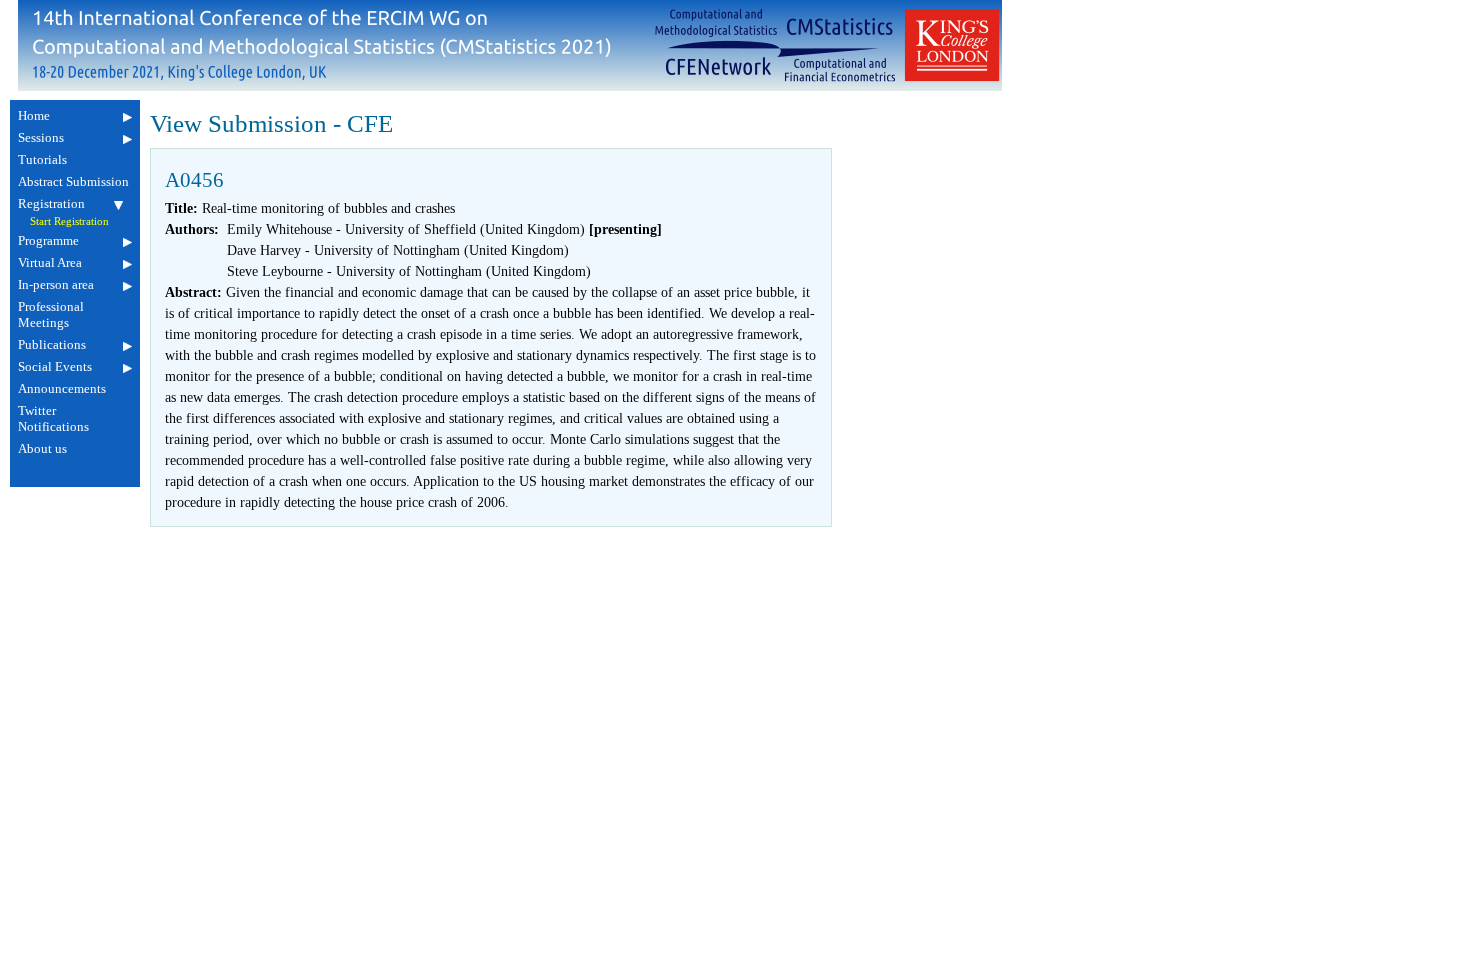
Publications (52, 344)
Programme (48, 240)
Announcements (62, 388)
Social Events (55, 366)
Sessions (41, 137)
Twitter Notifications (53, 418)
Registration (51, 203)
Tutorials (42, 159)
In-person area (56, 284)
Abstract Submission (73, 181)
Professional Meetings (51, 314)
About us (42, 448)
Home (34, 115)
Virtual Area (50, 262)
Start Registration (69, 221)
